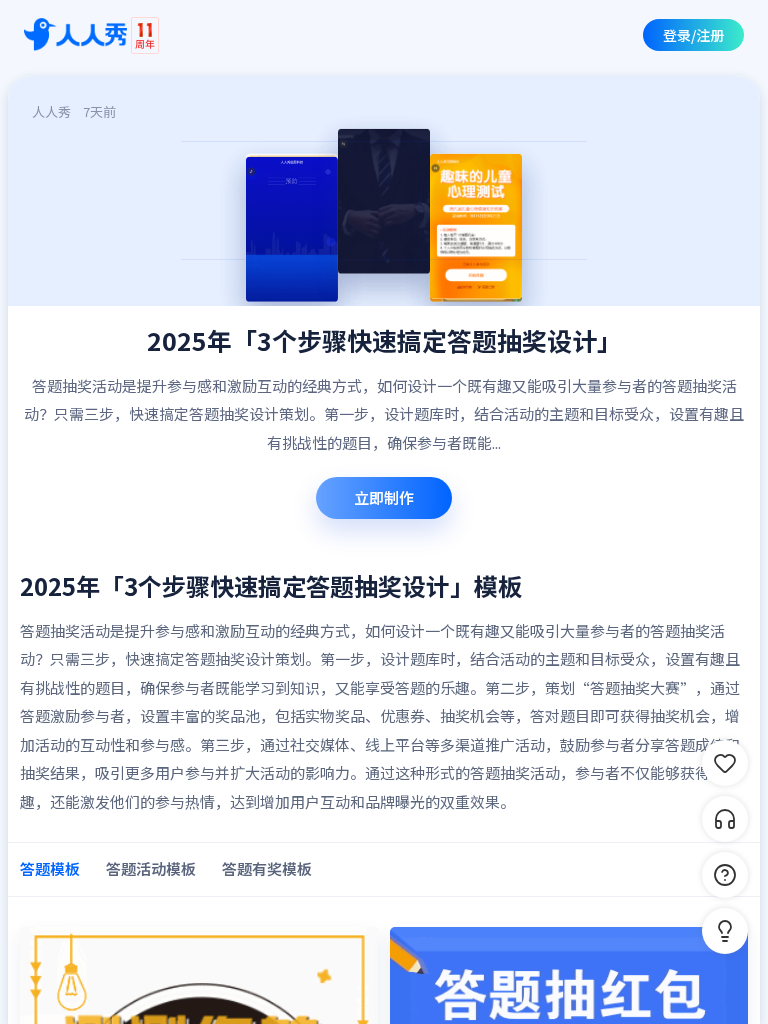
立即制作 (384, 497)
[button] (725, 931)
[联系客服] (725, 819)
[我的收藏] (725, 763)
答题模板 (50, 868)
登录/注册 (693, 35)
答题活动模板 (151, 868)
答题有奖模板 (267, 868)
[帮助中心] (725, 875)
